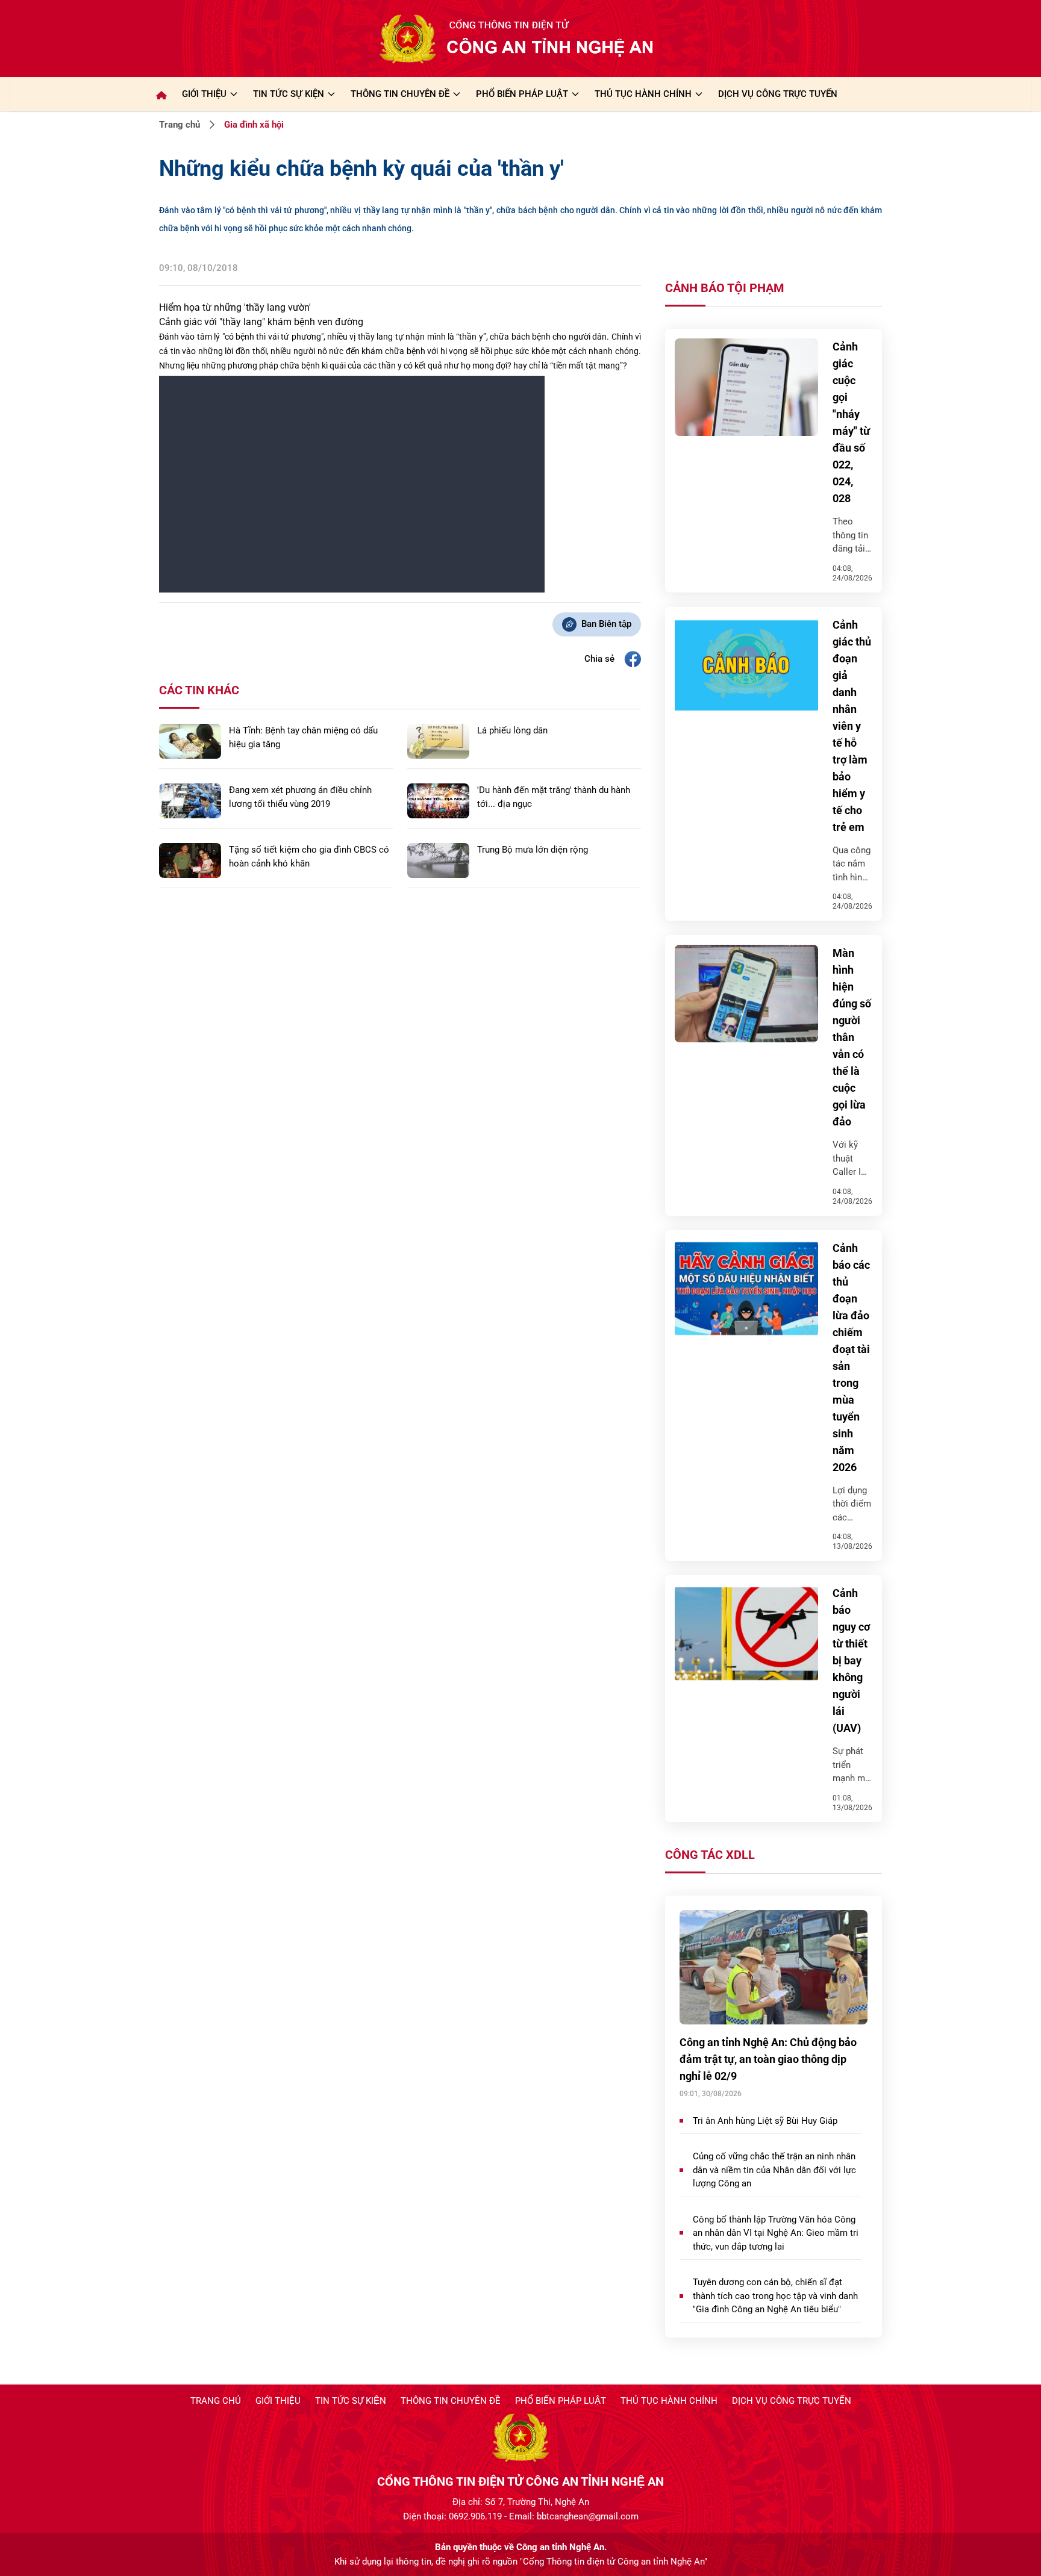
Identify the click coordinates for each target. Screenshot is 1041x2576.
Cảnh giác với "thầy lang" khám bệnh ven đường (261, 322)
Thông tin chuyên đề (451, 2401)
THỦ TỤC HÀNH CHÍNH (643, 94)
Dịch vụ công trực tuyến (792, 2401)
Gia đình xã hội (254, 125)
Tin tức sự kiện (351, 2401)
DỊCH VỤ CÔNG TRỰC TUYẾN (778, 94)
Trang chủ (180, 125)
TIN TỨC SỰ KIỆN (289, 94)
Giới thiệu (204, 94)
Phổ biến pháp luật (561, 2401)
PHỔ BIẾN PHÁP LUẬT (522, 94)
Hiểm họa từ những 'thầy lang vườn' (235, 307)
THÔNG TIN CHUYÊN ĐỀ (400, 94)
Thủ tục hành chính (669, 2401)
